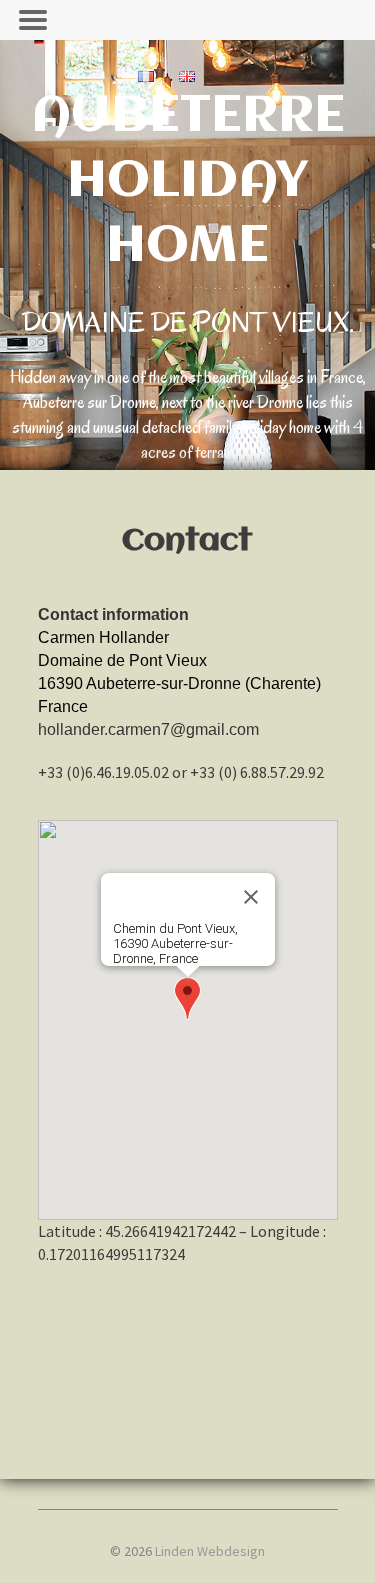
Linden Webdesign (210, 1551)
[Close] (251, 897)
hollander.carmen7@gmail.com (148, 729)
